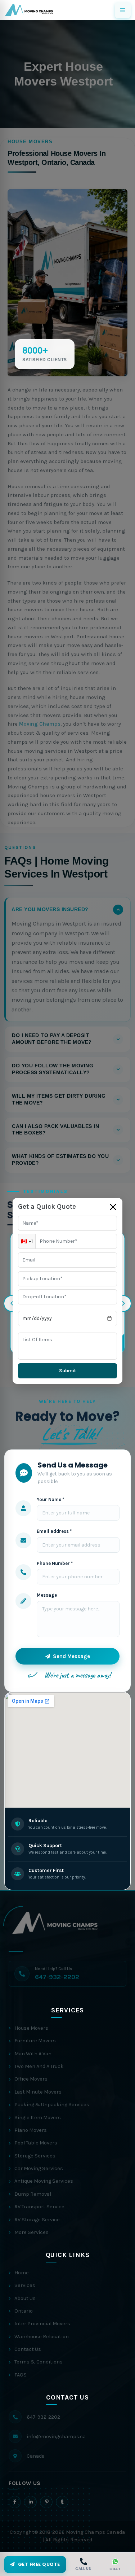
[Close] (113, 1207)
